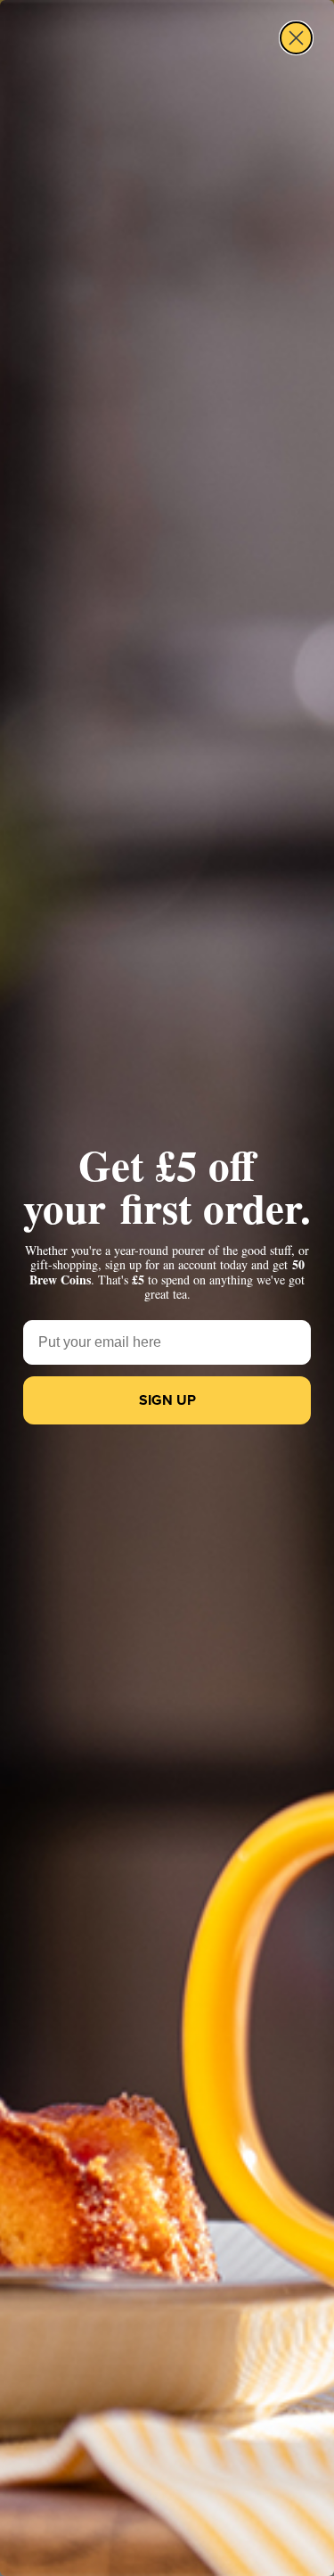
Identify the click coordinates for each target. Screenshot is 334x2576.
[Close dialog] (296, 38)
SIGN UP (167, 1400)
